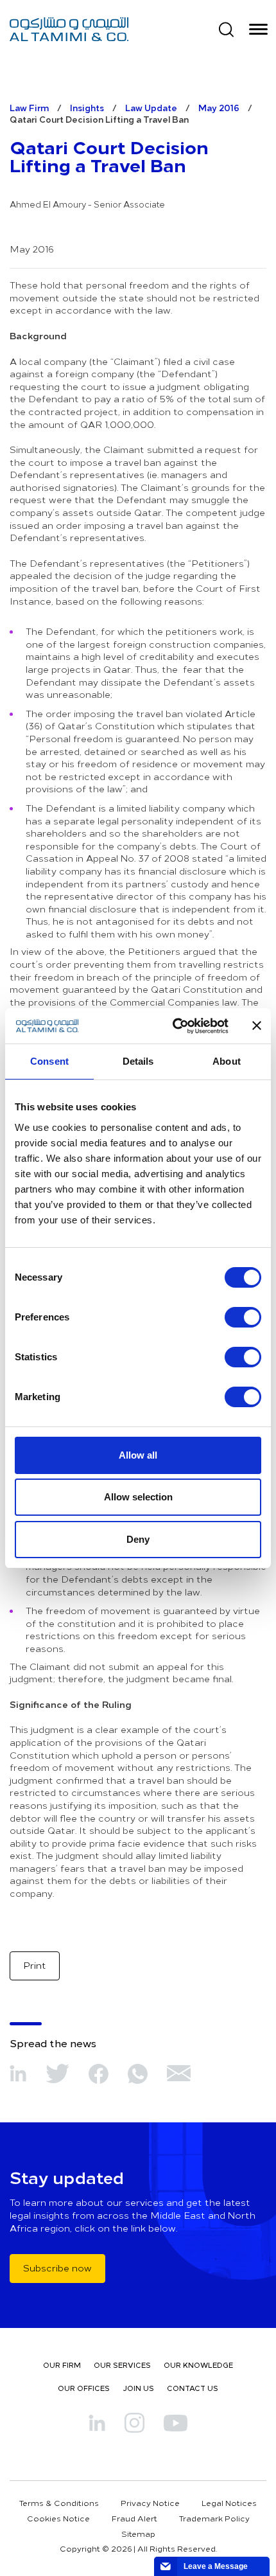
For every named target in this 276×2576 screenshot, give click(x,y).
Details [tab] (138, 1061)
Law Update (151, 108)
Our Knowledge (198, 2365)
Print (35, 1965)
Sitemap (138, 2534)
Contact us (193, 2388)
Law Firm (29, 108)
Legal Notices (229, 2503)
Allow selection (138, 1497)
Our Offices (84, 2388)
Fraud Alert (134, 2518)
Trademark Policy (214, 2518)
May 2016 (219, 108)
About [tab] (227, 1061)
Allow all (138, 1455)
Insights (87, 108)
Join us (138, 2388)
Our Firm (62, 2365)
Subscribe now (57, 2268)
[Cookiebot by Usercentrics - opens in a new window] (174, 1026)
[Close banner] (257, 1026)
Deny (138, 1539)
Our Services (122, 2365)
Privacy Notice (150, 2503)
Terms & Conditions (59, 2503)
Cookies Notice (58, 2518)
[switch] (243, 1317)
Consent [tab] (49, 1061)
